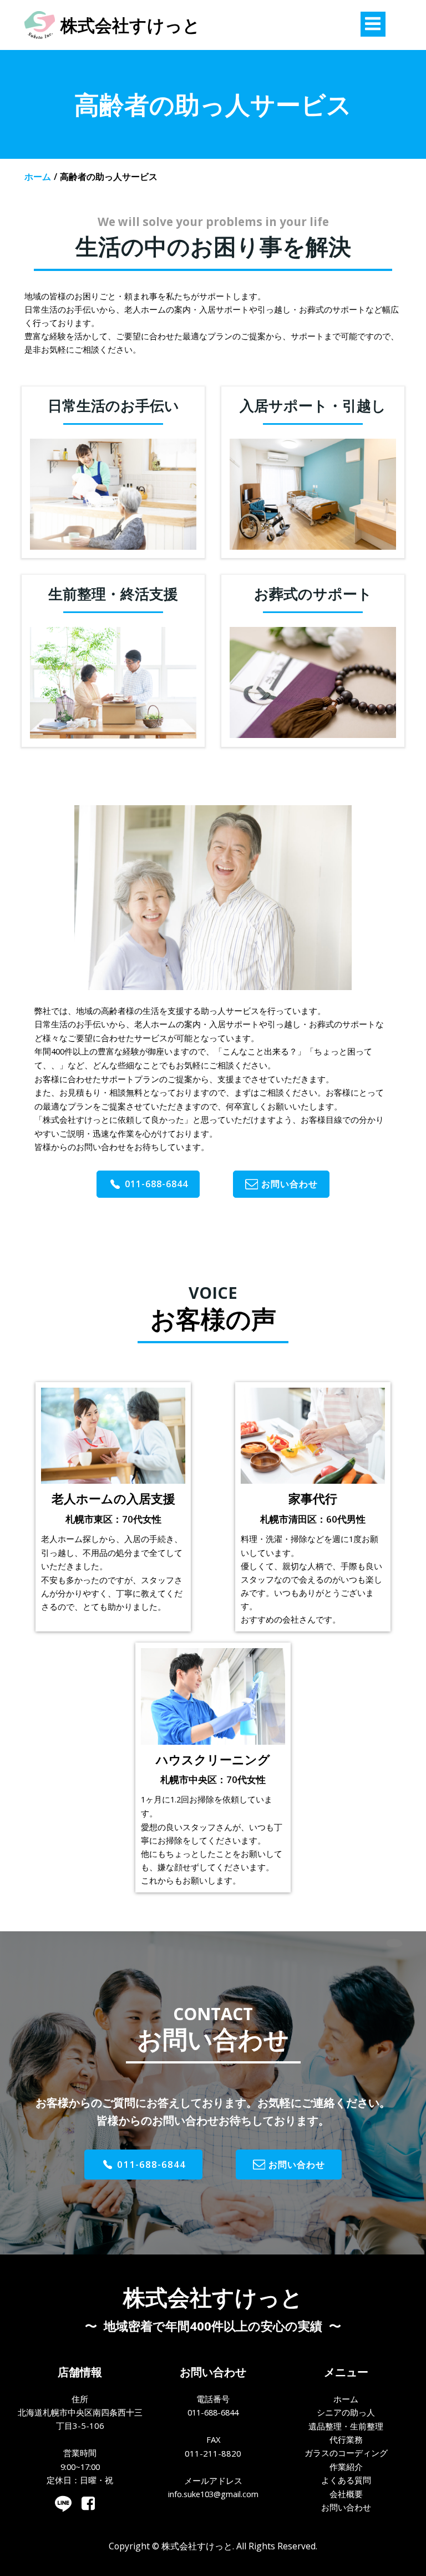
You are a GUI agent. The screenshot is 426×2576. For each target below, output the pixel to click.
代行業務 (346, 2439)
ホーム (38, 177)
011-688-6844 (213, 2412)
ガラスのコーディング (346, 2453)
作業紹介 (346, 2467)
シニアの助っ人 (346, 2412)
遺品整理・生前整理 (346, 2426)
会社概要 (346, 2494)
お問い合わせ (346, 2507)
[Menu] (373, 24)
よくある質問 (346, 2480)
